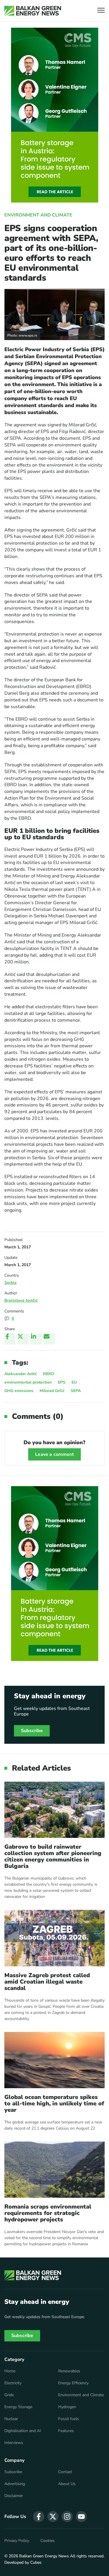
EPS (62, 1382)
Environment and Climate (38, 215)
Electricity (13, 2383)
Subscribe (32, 1731)
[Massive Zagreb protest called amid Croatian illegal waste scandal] (54, 1938)
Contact (65, 2472)
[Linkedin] (36, 1339)
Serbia (10, 1283)
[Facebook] (10, 1339)
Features (66, 2431)
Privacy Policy (17, 2541)
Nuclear (11, 2419)
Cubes (36, 2562)
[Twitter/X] (23, 1339)
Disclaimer (14, 2496)
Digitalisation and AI (23, 2431)
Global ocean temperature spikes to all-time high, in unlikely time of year (54, 2104)
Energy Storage (18, 2407)
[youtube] (81, 2517)
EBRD (49, 1374)
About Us (67, 2484)
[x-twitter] (53, 2517)
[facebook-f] (39, 2517)
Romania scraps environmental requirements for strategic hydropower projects (48, 2213)
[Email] (49, 1339)
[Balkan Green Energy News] (33, 11)
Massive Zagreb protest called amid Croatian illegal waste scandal (47, 1982)
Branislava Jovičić (21, 1300)
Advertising (15, 2484)
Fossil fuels (69, 2419)
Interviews (14, 2443)
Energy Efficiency (73, 2383)
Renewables (69, 2371)
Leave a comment (54, 1454)
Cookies (48, 2541)
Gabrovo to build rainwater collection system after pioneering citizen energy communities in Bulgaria (53, 1857)
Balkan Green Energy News (44, 2556)
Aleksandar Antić (21, 1374)
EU (74, 1382)
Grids (9, 2395)
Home (10, 2371)
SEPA (76, 1391)
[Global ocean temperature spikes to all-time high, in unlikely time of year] (54, 2060)
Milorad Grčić (52, 1391)
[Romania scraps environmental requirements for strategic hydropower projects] (54, 2170)
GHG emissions (19, 1391)
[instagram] (67, 2517)
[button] (101, 11)
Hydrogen (67, 2407)
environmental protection (28, 1382)
